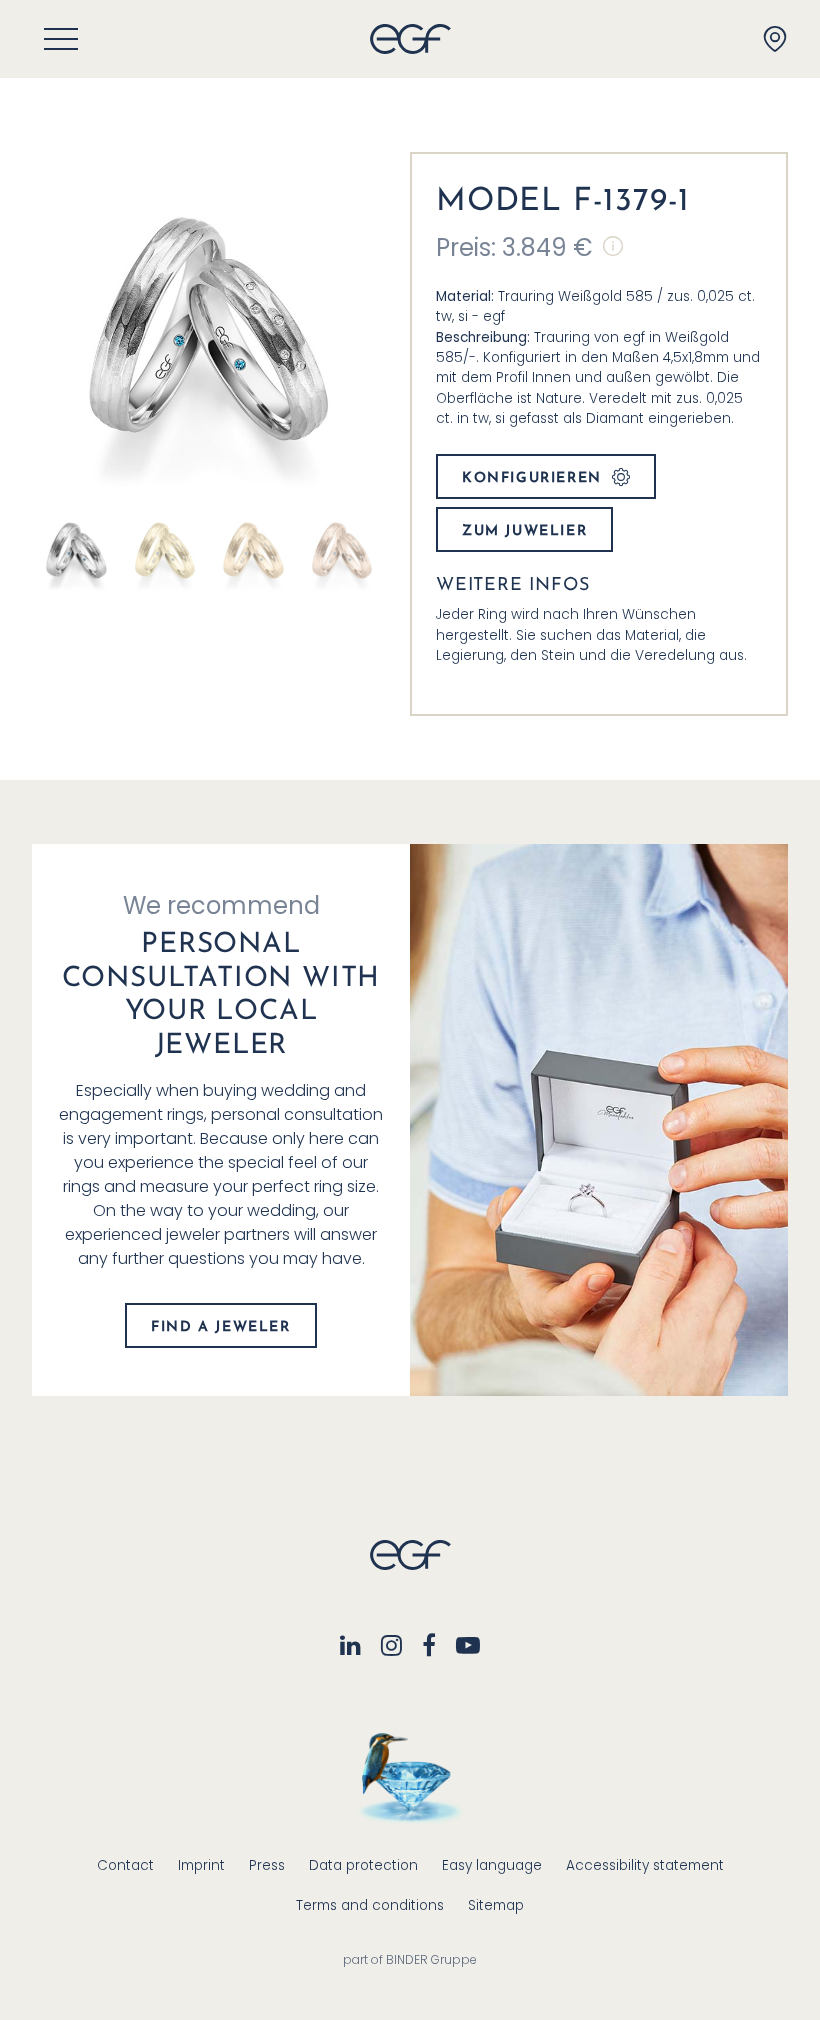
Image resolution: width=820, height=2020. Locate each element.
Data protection (363, 1865)
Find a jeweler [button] (220, 1327)
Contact (125, 1865)
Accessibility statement (645, 1865)
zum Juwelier (524, 531)
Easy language (492, 1865)
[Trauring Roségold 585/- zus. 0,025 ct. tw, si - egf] (253, 549)
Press (267, 1865)
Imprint (201, 1865)
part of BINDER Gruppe (410, 1959)
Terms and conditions (370, 1905)
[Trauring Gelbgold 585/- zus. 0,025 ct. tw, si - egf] (165, 549)
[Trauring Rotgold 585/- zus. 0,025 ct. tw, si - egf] (342, 549)
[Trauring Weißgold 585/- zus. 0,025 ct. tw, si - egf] (76, 549)
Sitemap (496, 1905)
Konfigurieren (532, 478)
